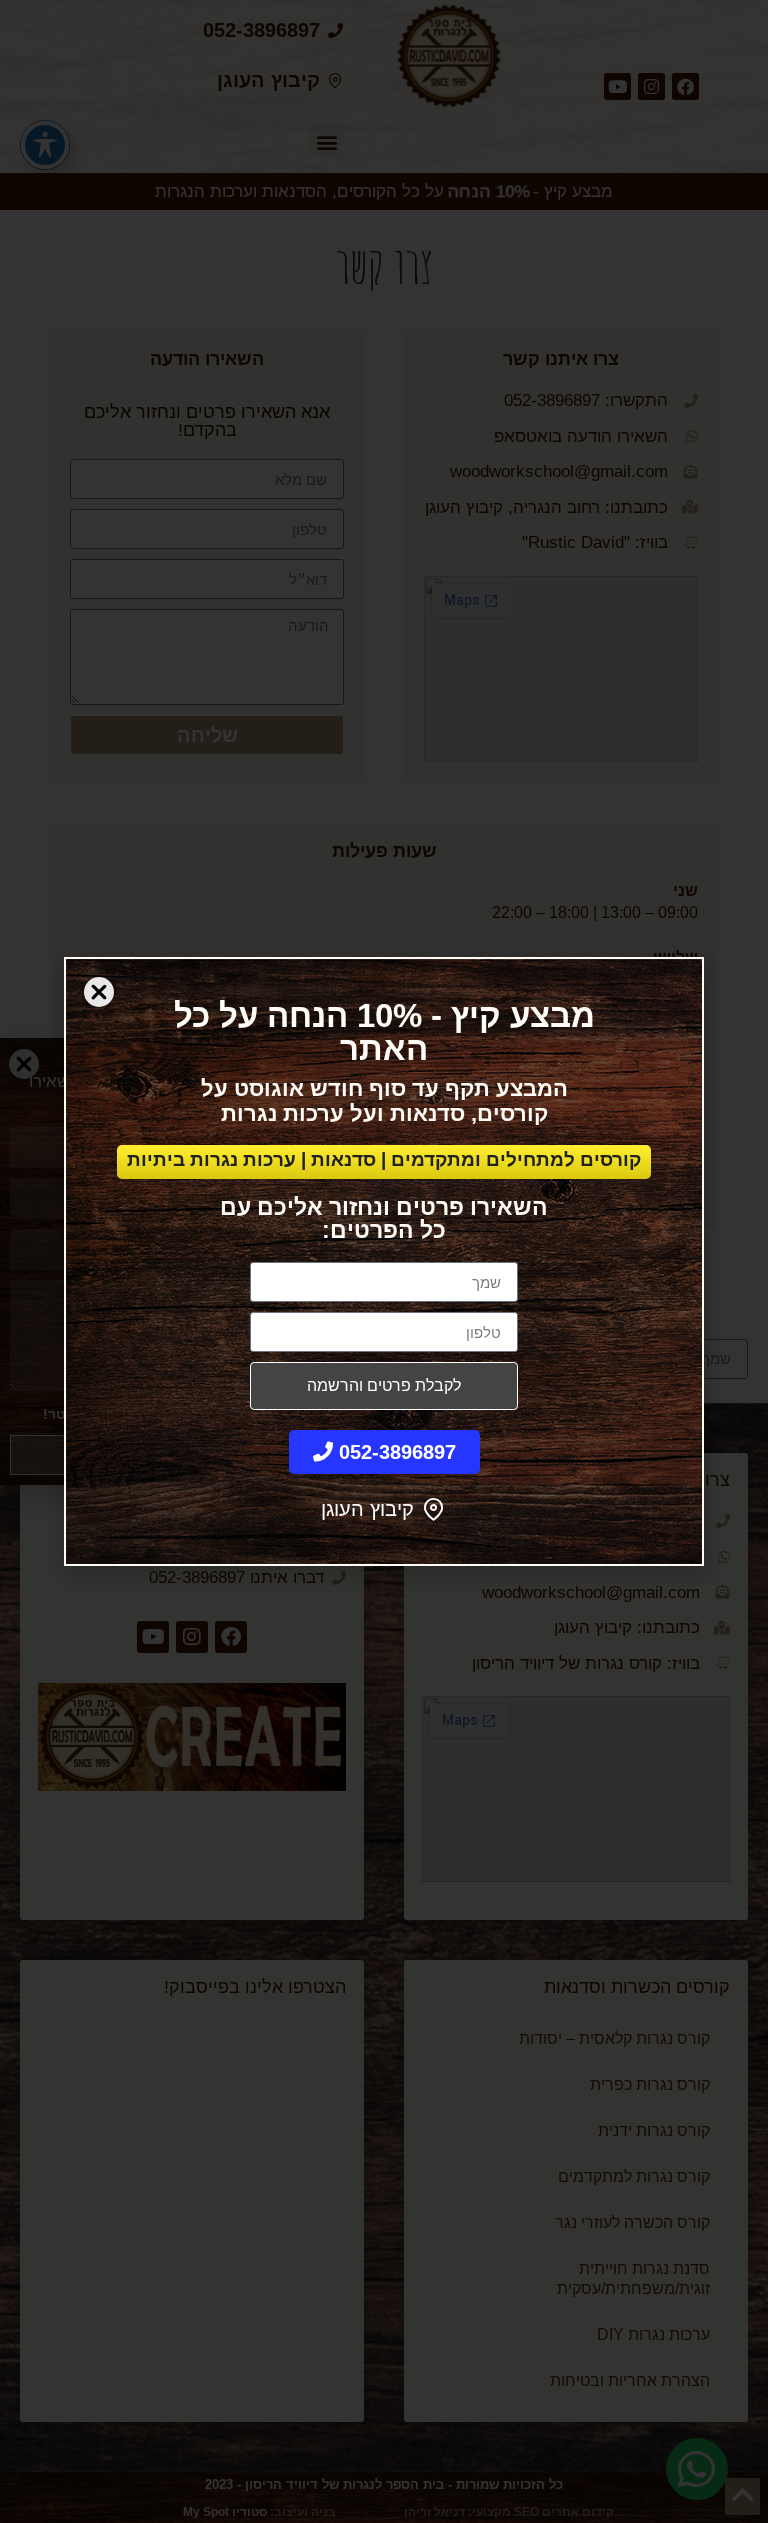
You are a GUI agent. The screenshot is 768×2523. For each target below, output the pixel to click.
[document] (384, 1261)
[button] (99, 992)
